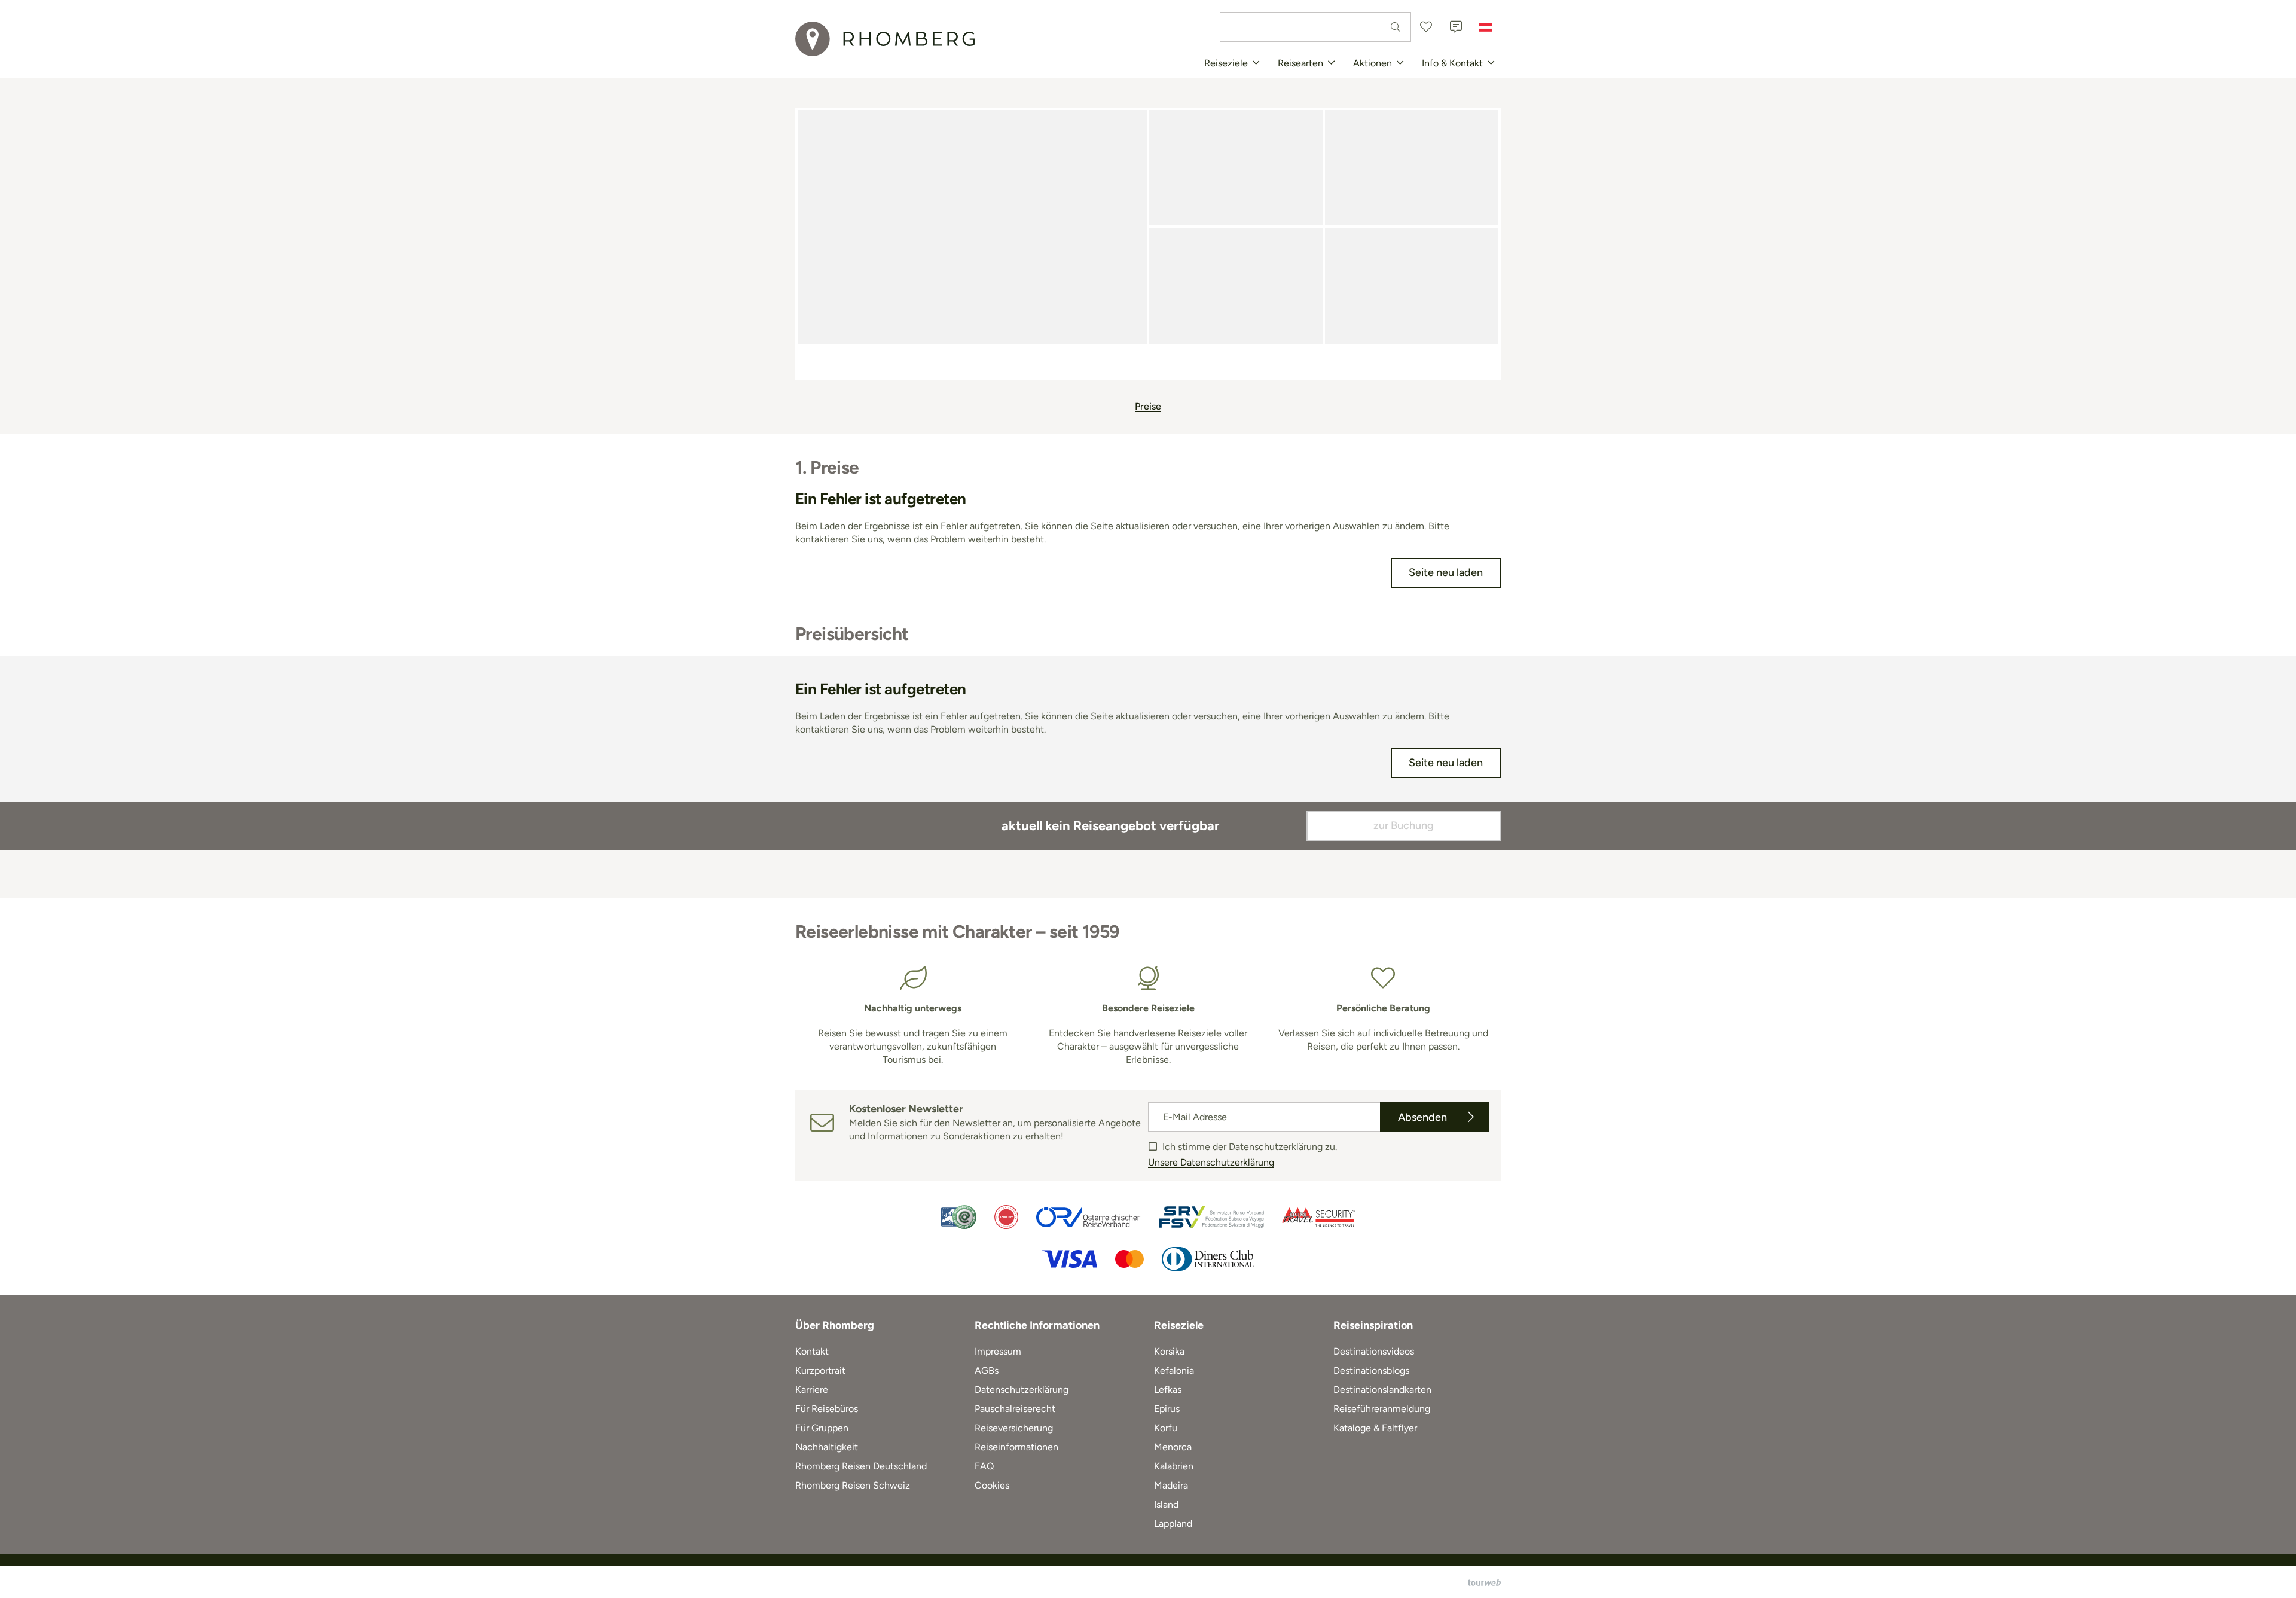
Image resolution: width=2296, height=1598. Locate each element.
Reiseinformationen (1016, 1447)
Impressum (998, 1351)
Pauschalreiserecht (1015, 1409)
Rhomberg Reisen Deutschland (861, 1466)
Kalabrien (1174, 1466)
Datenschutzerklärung (1022, 1390)
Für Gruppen (822, 1428)
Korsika (1169, 1351)
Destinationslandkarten (1382, 1390)
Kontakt (812, 1351)
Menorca (1173, 1447)
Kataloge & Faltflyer (1375, 1428)
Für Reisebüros (827, 1409)
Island (1166, 1504)
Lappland (1173, 1524)
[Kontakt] (1456, 27)
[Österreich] (1486, 27)
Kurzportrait (820, 1370)
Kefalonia (1174, 1370)
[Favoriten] (1426, 27)
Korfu (1166, 1428)
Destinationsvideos (1374, 1351)
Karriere (812, 1390)
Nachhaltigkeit (827, 1447)
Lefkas (1168, 1390)
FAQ (984, 1466)
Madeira (1171, 1485)
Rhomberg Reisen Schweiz (853, 1485)
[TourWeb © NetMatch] (1484, 1582)
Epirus (1167, 1409)
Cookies (992, 1485)
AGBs (987, 1370)
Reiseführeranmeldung (1382, 1409)
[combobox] (1315, 27)
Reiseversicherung (1014, 1428)
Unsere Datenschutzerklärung (1211, 1162)
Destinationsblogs (1371, 1370)
